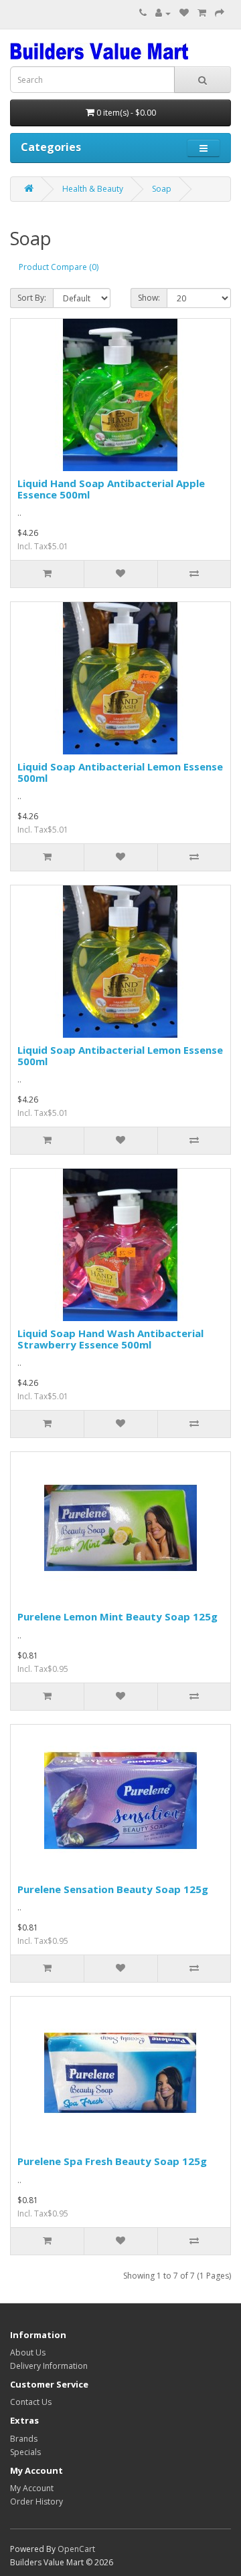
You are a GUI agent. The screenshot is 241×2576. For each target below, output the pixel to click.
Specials (25, 2452)
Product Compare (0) (59, 267)
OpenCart (76, 2549)
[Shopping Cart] (202, 13)
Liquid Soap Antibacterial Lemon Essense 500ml (120, 772)
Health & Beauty (93, 189)
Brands (24, 2439)
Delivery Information (49, 2366)
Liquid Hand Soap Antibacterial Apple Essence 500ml (111, 489)
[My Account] (163, 13)
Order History (36, 2501)
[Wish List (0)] (184, 13)
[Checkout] (220, 13)
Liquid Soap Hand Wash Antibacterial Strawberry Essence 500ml (110, 1339)
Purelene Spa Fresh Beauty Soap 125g (112, 2161)
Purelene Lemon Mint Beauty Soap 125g (117, 1616)
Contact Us (31, 2402)
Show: (149, 298)
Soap (162, 189)
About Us (28, 2352)
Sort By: (32, 298)
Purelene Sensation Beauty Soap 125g (113, 1889)
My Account (32, 2488)
